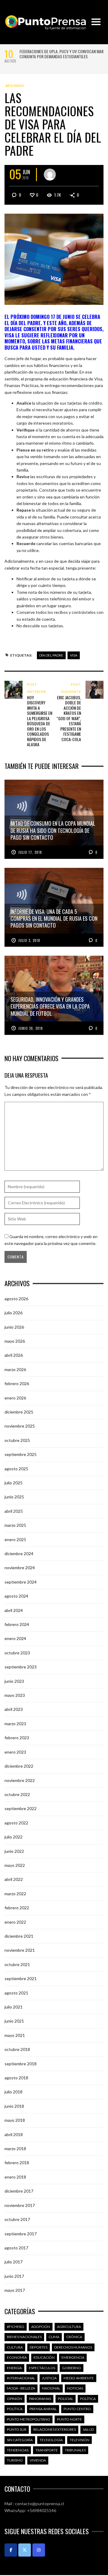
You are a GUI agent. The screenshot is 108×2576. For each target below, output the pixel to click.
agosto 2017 (16, 2248)
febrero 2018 (17, 2163)
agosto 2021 (16, 1993)
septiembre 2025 (21, 1454)
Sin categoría (20, 2440)
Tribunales (75, 2450)
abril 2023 (14, 1709)
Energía (14, 2368)
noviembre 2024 (20, 1568)
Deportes (39, 2347)
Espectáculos (42, 2368)
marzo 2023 (15, 1724)
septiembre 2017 (21, 2234)
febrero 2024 (17, 1624)
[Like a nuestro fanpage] (11, 2550)
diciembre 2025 (19, 1412)
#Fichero (15, 86)
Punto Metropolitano (28, 2419)
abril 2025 (14, 1511)
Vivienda (38, 2460)
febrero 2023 (17, 1738)
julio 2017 (13, 2262)
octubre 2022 (17, 1794)
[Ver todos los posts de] (50, 175)
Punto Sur (17, 2429)
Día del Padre (51, 655)
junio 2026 (14, 1327)
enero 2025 (15, 1539)
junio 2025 (14, 1497)
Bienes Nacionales (24, 2337)
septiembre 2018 (21, 2064)
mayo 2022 (15, 1865)
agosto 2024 (16, 1596)
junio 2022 (14, 1851)
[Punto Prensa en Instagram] (39, 2550)
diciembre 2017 (19, 2191)
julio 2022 (13, 1837)
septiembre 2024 (21, 1582)
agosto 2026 (16, 1299)
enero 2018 (15, 2177)
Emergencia (73, 2357)
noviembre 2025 (20, 1426)
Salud (88, 2429)
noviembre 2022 (20, 1780)
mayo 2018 (15, 2120)
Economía (17, 2357)
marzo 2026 (15, 1369)
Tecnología (51, 2440)
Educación (44, 2357)
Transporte (47, 2450)
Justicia (49, 2378)
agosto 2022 (16, 1823)
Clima (54, 2337)
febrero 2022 (17, 1908)
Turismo (15, 2460)
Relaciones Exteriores (55, 2429)
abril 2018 (14, 2134)
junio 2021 (14, 2021)
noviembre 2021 (20, 1950)
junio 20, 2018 (31, 1028)
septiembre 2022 (21, 1808)
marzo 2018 (15, 2149)
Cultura (15, 2347)
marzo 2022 (15, 1894)
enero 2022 (15, 1922)
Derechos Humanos (73, 2347)
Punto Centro (77, 2409)
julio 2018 (13, 2092)
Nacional (51, 2388)
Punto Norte (69, 2419)
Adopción (41, 2327)
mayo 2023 (15, 1695)
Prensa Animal (43, 2409)
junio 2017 (14, 2276)
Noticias (75, 2388)
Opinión (15, 2399)
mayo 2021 (15, 2035)
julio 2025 (13, 1483)
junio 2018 (14, 2106)
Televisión (79, 2440)
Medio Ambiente (79, 2378)
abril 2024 (14, 1610)
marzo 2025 (15, 1525)
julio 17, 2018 (30, 852)
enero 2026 (15, 1398)
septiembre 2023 (21, 1667)
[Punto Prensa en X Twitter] (25, 2550)
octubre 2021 (17, 1964)
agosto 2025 (16, 1469)
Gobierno (72, 2368)
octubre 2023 (17, 1653)
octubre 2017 (17, 2219)
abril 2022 (14, 1879)
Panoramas (40, 2399)
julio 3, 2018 (29, 940)
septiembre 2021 (21, 1978)
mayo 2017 (15, 2290)
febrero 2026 (17, 1383)
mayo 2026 (15, 1341)
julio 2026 (13, 1313)
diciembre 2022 (19, 1766)
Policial (66, 2399)
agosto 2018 (16, 2078)
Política (88, 2399)
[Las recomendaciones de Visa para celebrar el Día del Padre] (54, 259)
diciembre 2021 (19, 1936)
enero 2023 (15, 1752)
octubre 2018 (17, 2049)
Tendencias (18, 2450)
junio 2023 (14, 1681)
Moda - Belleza (21, 2388)
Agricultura (69, 2327)
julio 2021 (13, 2007)
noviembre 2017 (20, 2205)
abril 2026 (14, 1355)
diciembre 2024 (19, 1554)
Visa (74, 655)
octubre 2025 (17, 1440)
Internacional (21, 2378)
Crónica (74, 2337)
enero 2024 (15, 1638)
